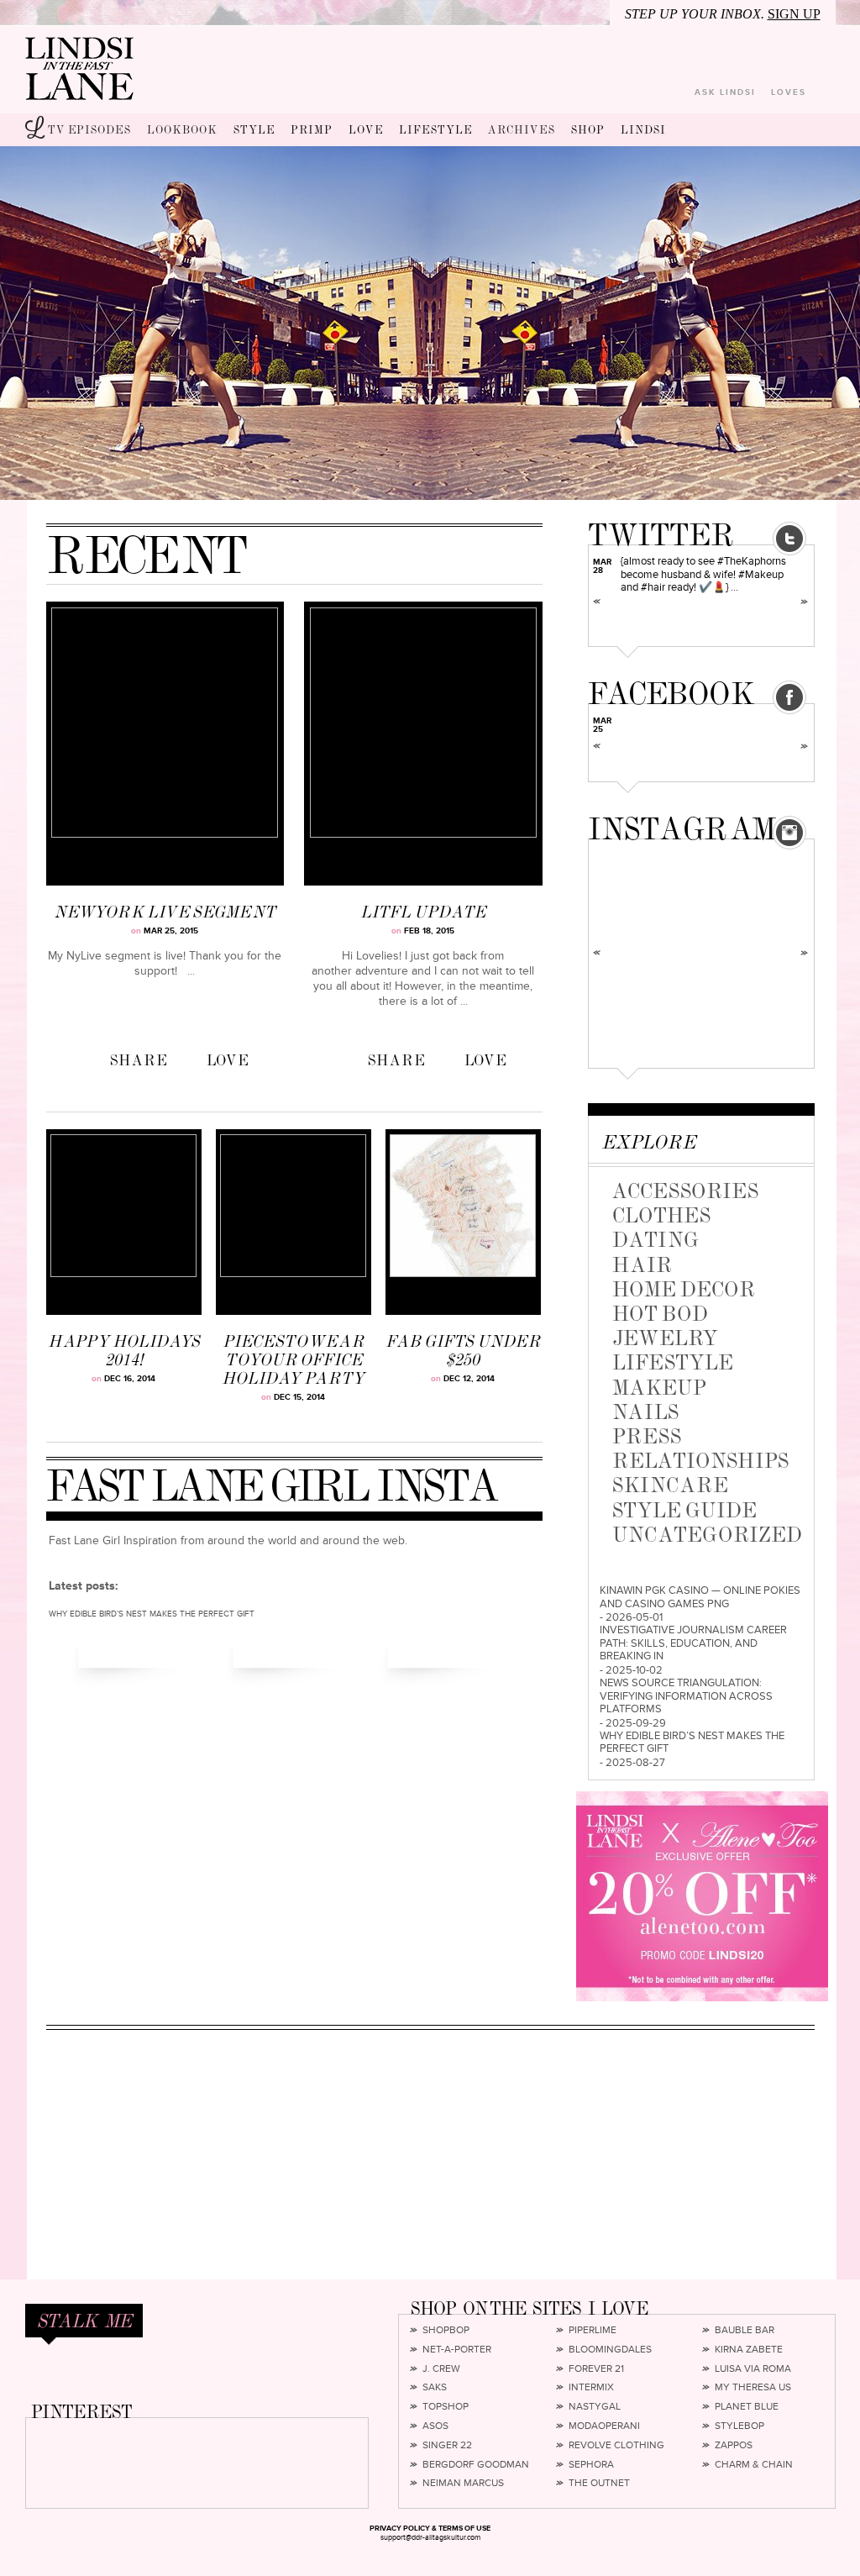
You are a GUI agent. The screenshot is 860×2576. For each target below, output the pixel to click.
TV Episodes (89, 130)
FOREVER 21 (596, 2369)
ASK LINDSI (725, 92)
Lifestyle (673, 1362)
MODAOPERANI (604, 2426)
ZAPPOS (734, 2446)
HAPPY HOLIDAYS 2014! (124, 1351)
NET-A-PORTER (457, 2350)
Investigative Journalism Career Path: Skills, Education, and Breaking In (693, 1643)
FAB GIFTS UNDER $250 (463, 1351)
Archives (522, 130)
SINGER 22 (447, 2446)
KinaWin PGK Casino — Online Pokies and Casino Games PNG (700, 1598)
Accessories (685, 1191)
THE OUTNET (599, 2484)
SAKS (435, 2388)
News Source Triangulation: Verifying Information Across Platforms (686, 1696)
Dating (655, 1240)
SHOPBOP (446, 2331)
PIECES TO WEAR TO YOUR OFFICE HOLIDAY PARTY (293, 1360)
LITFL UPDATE (423, 912)
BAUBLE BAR (745, 2331)
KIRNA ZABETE (749, 2350)
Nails (645, 1412)
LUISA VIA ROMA (753, 2369)
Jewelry (665, 1338)
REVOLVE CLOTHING (616, 2446)
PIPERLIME (593, 2331)
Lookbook (182, 130)
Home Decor (684, 1289)
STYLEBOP (739, 2426)
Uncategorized (707, 1535)
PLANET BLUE (747, 2407)
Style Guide (684, 1510)
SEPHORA (591, 2465)
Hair (642, 1265)
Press (647, 1436)
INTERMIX (591, 2388)
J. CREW (441, 2369)
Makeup (659, 1388)
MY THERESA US (753, 2388)
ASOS (435, 2426)
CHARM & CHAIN (754, 2465)
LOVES (789, 92)
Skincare (670, 1485)
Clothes (661, 1215)
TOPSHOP (446, 2407)
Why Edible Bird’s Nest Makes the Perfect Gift (692, 1743)
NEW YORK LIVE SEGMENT (165, 912)
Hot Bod (660, 1314)
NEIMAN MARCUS (463, 2484)
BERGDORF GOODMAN (476, 2465)
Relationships (700, 1461)
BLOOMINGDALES (610, 2350)
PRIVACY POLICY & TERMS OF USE (430, 2529)
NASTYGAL (595, 2407)
